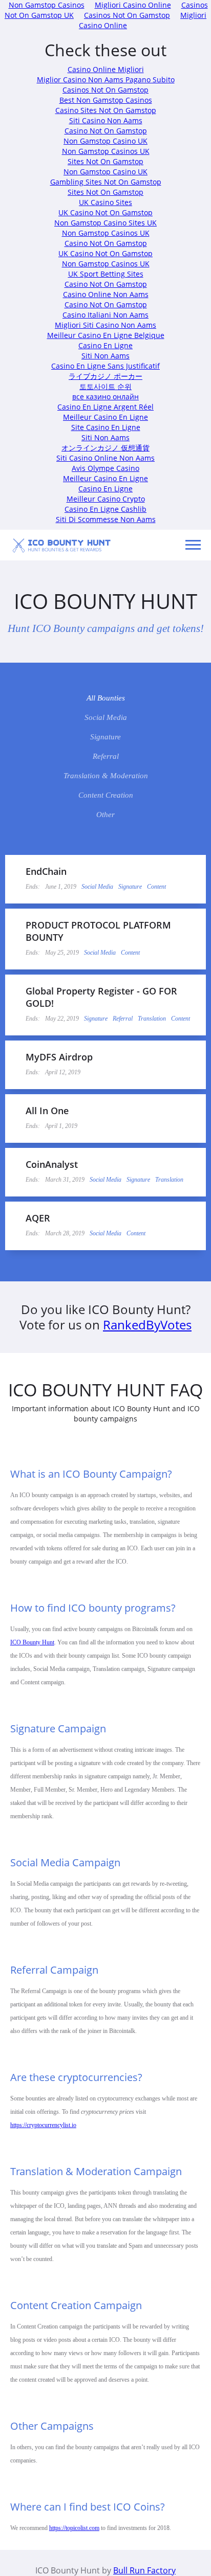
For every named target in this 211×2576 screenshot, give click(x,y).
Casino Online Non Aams (106, 294)
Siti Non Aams (105, 356)
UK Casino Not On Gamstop (105, 212)
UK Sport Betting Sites (106, 274)
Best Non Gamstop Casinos (106, 100)
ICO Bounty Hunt (32, 1642)
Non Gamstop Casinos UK (106, 151)
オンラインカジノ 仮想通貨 (105, 448)
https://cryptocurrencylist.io (43, 2125)
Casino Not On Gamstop (106, 131)
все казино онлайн (105, 397)
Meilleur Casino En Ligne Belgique (106, 335)
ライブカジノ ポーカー (105, 376)
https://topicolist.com (74, 2528)
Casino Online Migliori (106, 69)
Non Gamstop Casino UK (105, 141)
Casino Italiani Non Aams (105, 315)
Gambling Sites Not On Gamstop (106, 182)
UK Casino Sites (105, 202)
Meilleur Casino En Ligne (105, 417)
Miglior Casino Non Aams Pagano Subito (106, 80)
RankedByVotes (147, 1325)
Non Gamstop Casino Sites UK (105, 223)
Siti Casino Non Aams (106, 120)
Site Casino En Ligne (106, 427)
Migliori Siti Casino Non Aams (105, 325)
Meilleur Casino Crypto (106, 499)
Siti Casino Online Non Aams (105, 458)
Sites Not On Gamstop (105, 161)
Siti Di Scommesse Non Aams (106, 519)
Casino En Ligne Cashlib (105, 509)
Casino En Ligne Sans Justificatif (105, 366)
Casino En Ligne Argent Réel (105, 407)
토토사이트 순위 (105, 386)
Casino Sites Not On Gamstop (106, 110)
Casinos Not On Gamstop (127, 15)
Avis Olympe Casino (105, 468)
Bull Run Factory (144, 2570)
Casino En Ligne (105, 345)
